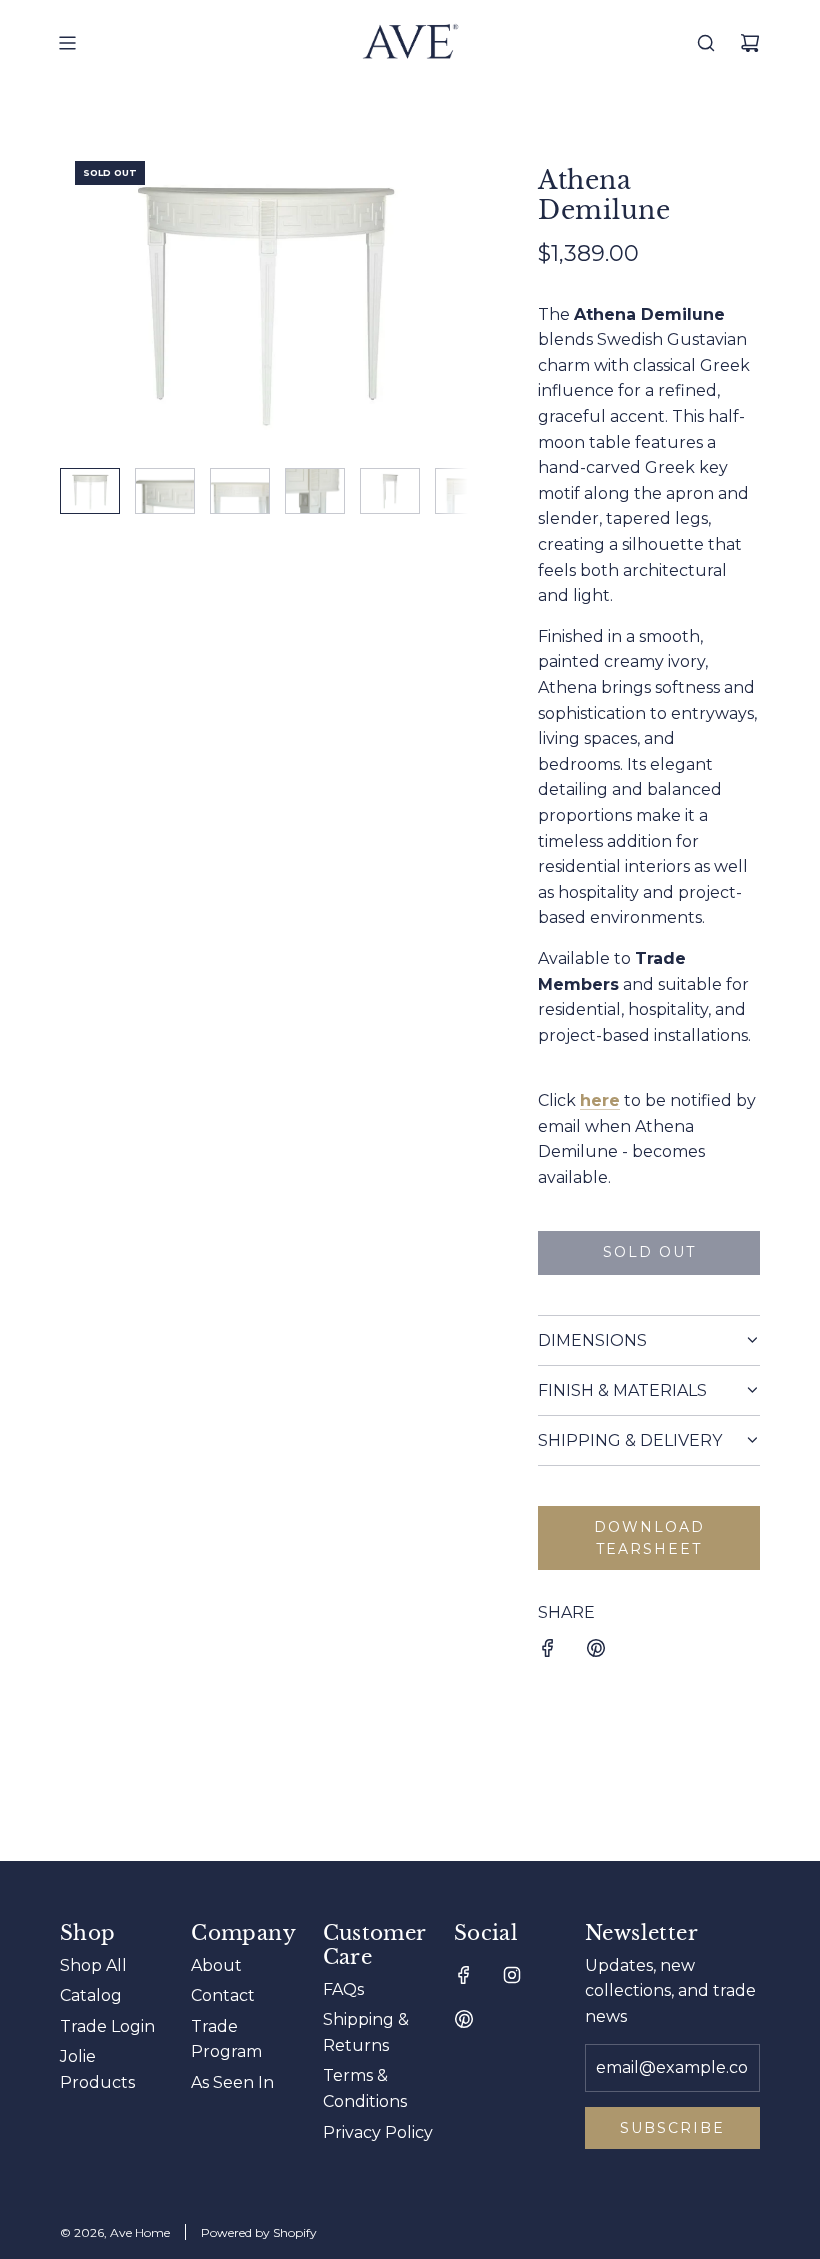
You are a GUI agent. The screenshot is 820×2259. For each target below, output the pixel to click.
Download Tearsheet (649, 1538)
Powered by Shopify (259, 2232)
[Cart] (750, 43)
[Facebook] (464, 1975)
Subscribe (672, 2128)
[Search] (706, 43)
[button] (76, 299)
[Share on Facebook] (548, 1652)
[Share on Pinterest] (596, 1652)
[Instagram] (512, 1975)
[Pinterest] (464, 2019)
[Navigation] (67, 43)
